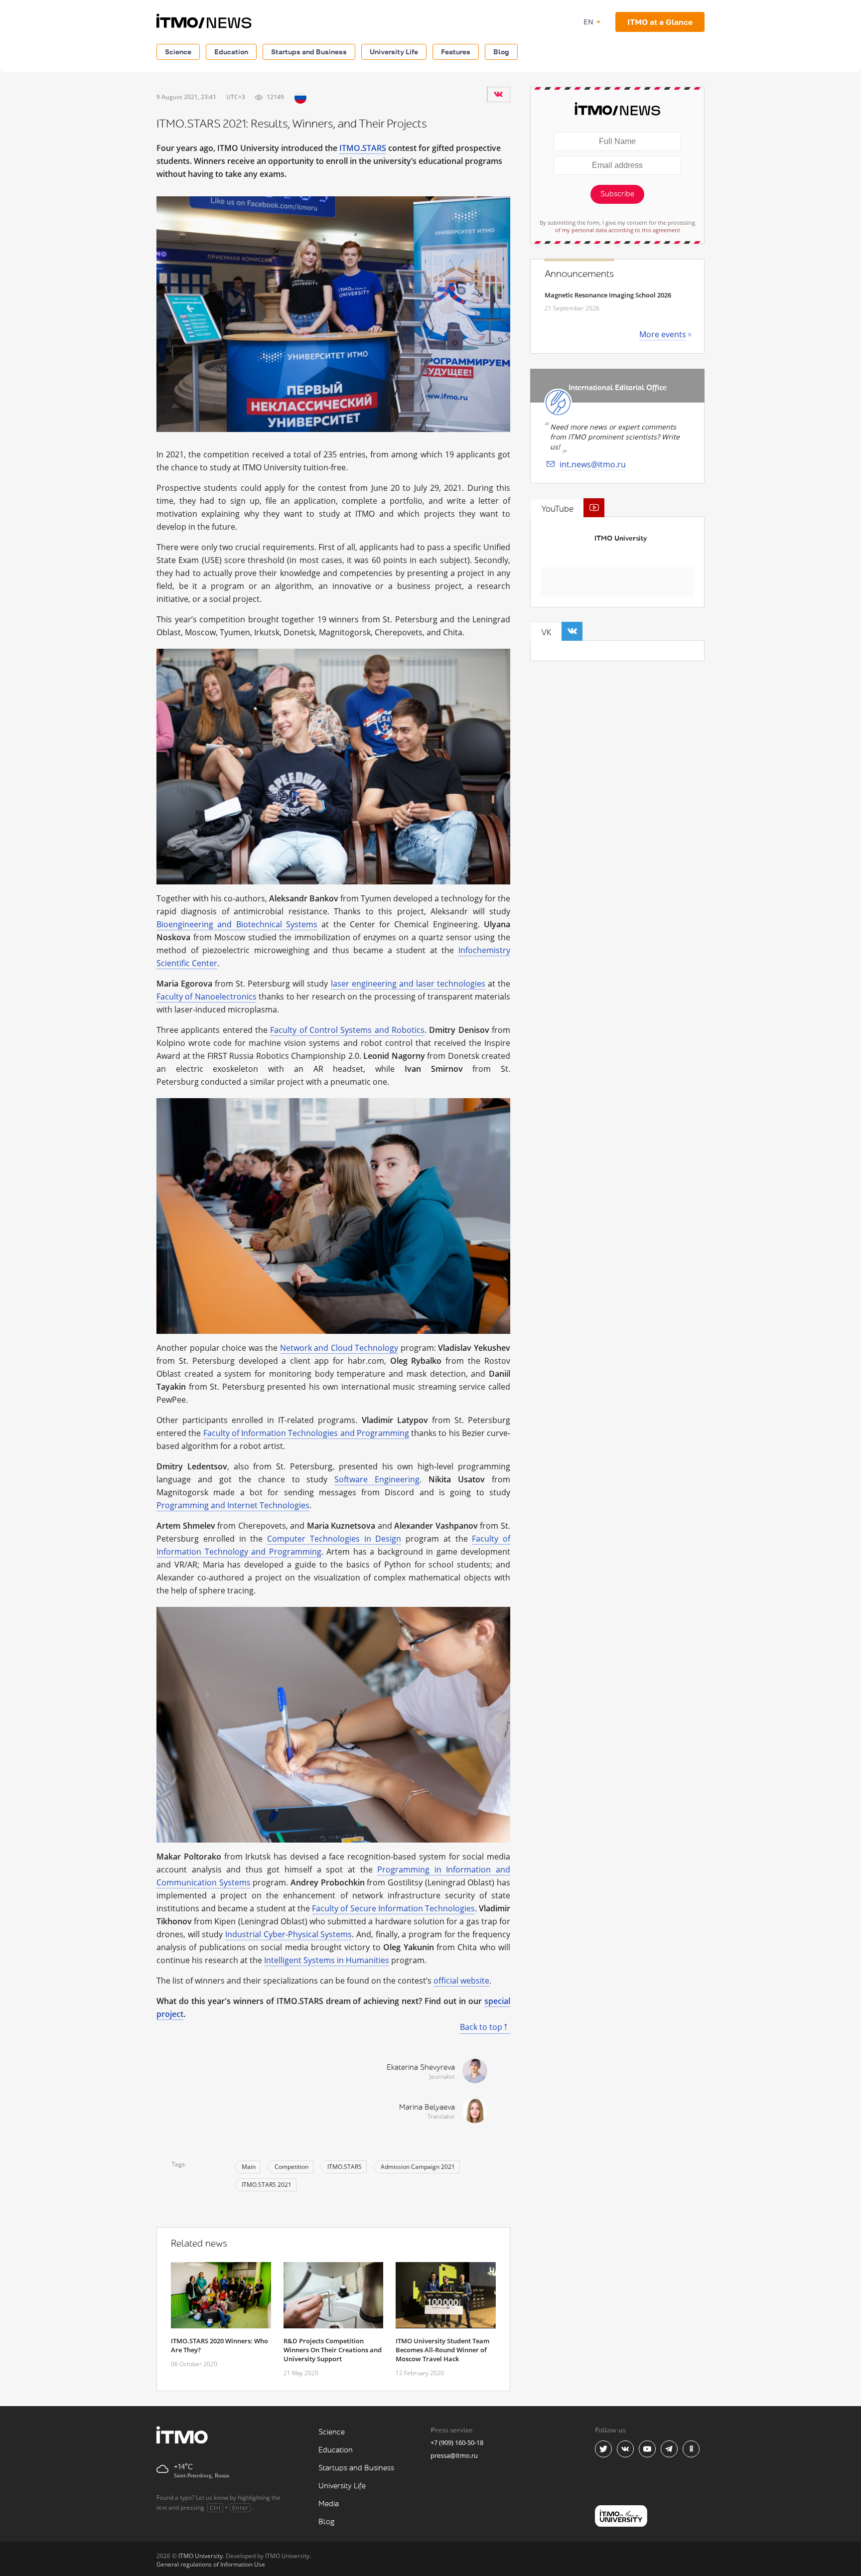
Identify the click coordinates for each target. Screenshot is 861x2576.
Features (456, 52)
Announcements (579, 274)
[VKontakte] (498, 94)
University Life (394, 52)
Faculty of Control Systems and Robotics (347, 1030)
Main (249, 2167)
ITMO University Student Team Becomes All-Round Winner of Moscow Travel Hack (442, 2350)
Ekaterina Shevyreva (421, 2068)
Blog (501, 52)
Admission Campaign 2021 (418, 2167)
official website (461, 1981)
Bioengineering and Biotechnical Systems (237, 924)
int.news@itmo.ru (593, 464)
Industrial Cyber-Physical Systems (288, 1934)
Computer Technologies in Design (334, 1539)
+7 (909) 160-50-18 (457, 2442)
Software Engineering (377, 1479)
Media (329, 2504)
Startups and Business (309, 52)
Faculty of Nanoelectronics (207, 997)
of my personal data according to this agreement (618, 230)
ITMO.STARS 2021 (267, 2185)
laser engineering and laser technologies (408, 984)
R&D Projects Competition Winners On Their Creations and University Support (333, 2350)
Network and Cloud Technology (339, 1348)
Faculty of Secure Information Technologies (393, 1908)
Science (178, 52)
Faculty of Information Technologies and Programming (306, 1433)
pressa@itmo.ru (454, 2455)
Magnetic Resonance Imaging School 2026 (608, 295)
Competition (291, 2167)
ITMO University (621, 538)
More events (663, 334)
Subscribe (617, 194)
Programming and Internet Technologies (233, 1505)
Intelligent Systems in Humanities (327, 1960)
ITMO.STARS (363, 148)
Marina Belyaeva (427, 2107)
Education (231, 52)
